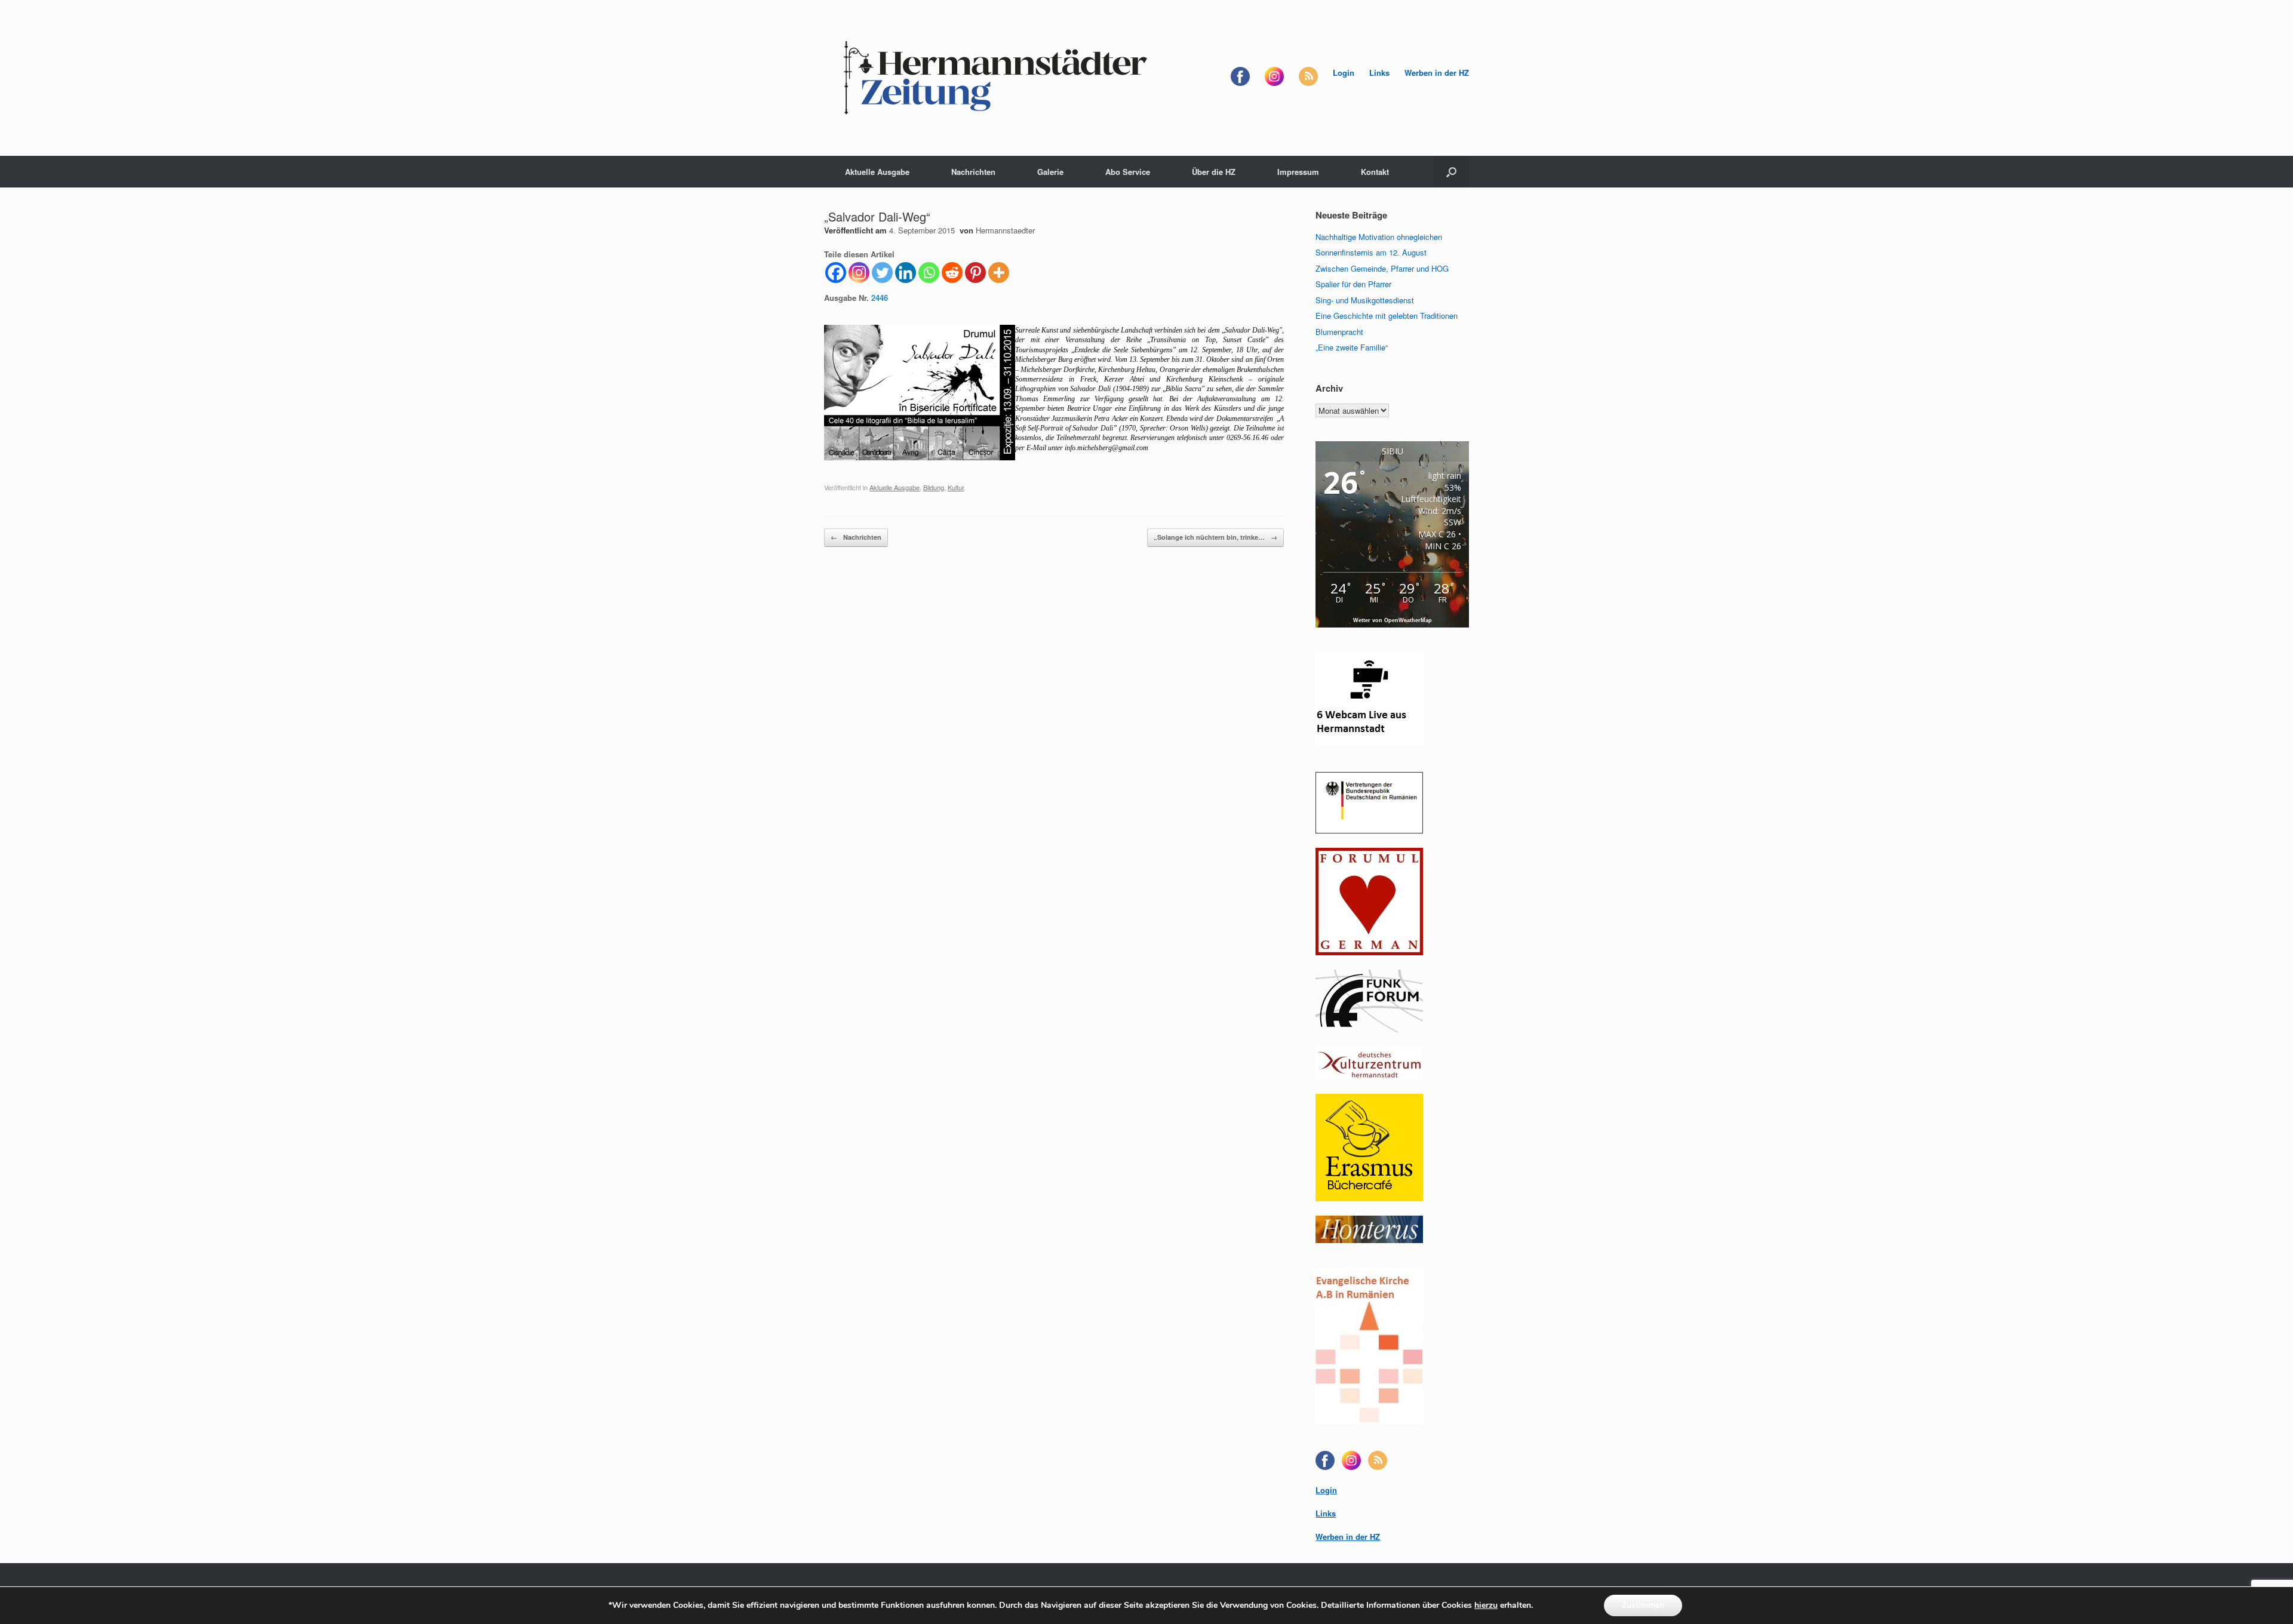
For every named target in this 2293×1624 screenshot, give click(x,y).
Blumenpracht (1339, 332)
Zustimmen (1643, 1605)
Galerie (1050, 172)
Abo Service (1128, 172)
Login (1344, 73)
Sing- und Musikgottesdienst (1365, 300)
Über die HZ (1214, 172)
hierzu (1486, 1605)
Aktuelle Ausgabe (877, 172)
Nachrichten (973, 172)
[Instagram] (859, 273)
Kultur (956, 487)
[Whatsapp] (929, 273)
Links (1379, 73)
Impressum (1298, 172)
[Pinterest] (975, 273)
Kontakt (1375, 172)
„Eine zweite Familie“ (1352, 347)
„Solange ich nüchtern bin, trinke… (1215, 537)
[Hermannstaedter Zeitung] (994, 78)
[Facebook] (836, 273)
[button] (1451, 172)
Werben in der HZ (1437, 73)
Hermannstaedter (1005, 230)
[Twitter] (882, 273)
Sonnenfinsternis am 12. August (1371, 252)
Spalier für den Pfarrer (1353, 284)
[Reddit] (952, 273)
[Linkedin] (906, 273)
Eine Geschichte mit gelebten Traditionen (1387, 316)
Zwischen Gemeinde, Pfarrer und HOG (1382, 268)
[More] (999, 273)
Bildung (934, 487)
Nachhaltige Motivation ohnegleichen (1379, 237)
